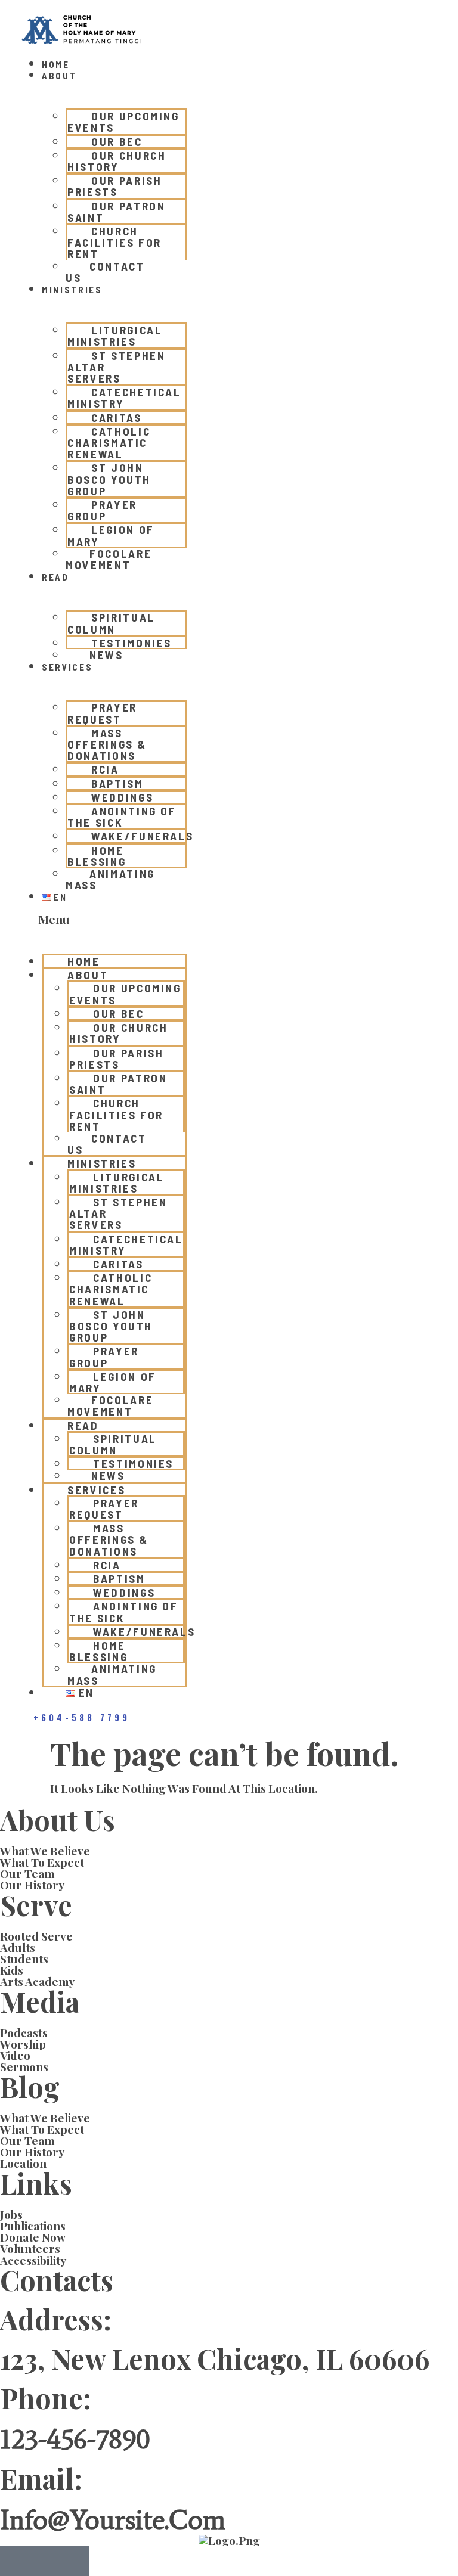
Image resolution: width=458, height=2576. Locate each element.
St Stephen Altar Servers (117, 367)
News (106, 655)
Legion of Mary (111, 535)
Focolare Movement (109, 559)
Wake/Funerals (142, 836)
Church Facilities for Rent (114, 242)
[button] (102, 920)
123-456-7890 (75, 2439)
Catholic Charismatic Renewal (109, 443)
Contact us (105, 272)
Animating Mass (110, 879)
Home (56, 64)
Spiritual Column (111, 623)
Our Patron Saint (117, 212)
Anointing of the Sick (122, 817)
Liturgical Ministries (115, 336)
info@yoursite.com (113, 2519)
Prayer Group (102, 510)
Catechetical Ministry (124, 398)
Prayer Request (102, 713)
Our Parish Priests (115, 186)
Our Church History (117, 161)
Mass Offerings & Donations (107, 744)
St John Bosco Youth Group (109, 479)
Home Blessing (97, 856)
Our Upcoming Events (123, 122)
